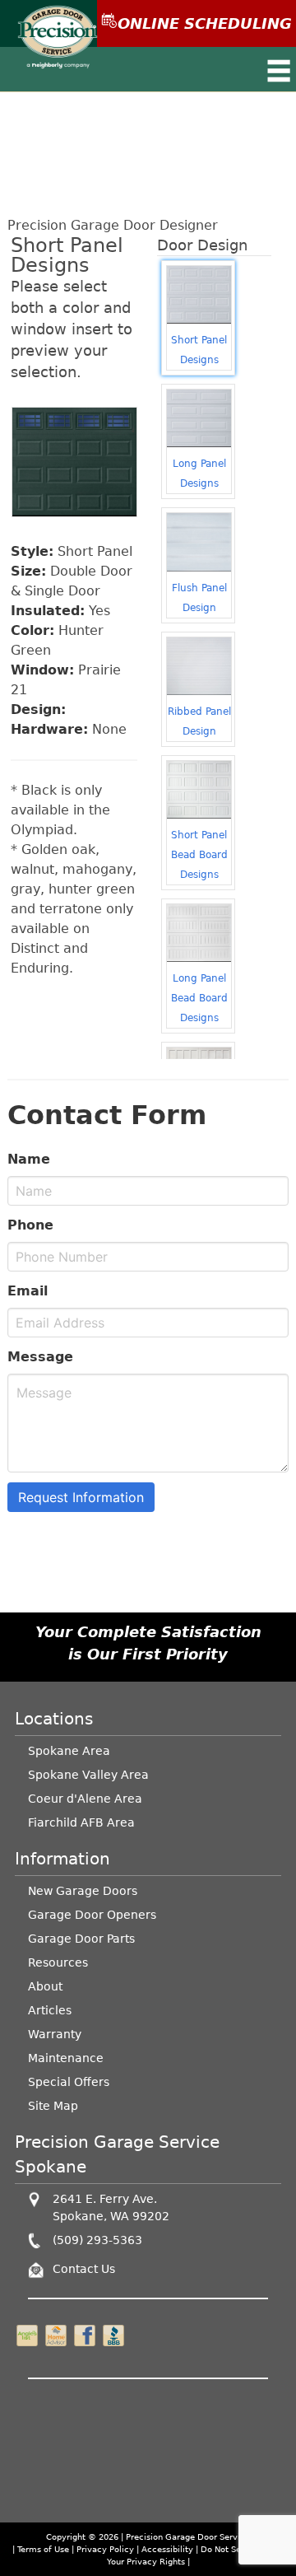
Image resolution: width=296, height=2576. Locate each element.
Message (40, 1357)
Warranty (55, 2034)
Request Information (81, 1497)
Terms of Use (43, 2549)
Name (29, 1159)
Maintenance (66, 2058)
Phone (30, 1225)
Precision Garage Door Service (188, 2537)
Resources (58, 1962)
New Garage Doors (83, 1891)
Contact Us (84, 2269)
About (45, 1986)
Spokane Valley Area (88, 1775)
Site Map (53, 2106)
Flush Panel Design (199, 598)
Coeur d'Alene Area (85, 1799)
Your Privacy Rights (146, 2562)
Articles (50, 2010)
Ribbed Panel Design (199, 721)
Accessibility (167, 2549)
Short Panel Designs (199, 350)
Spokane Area (69, 1751)
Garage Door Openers (92, 1915)
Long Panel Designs (199, 474)
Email (28, 1291)
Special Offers (69, 2082)
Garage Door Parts (81, 1939)
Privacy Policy (105, 2549)
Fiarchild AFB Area (81, 1822)
